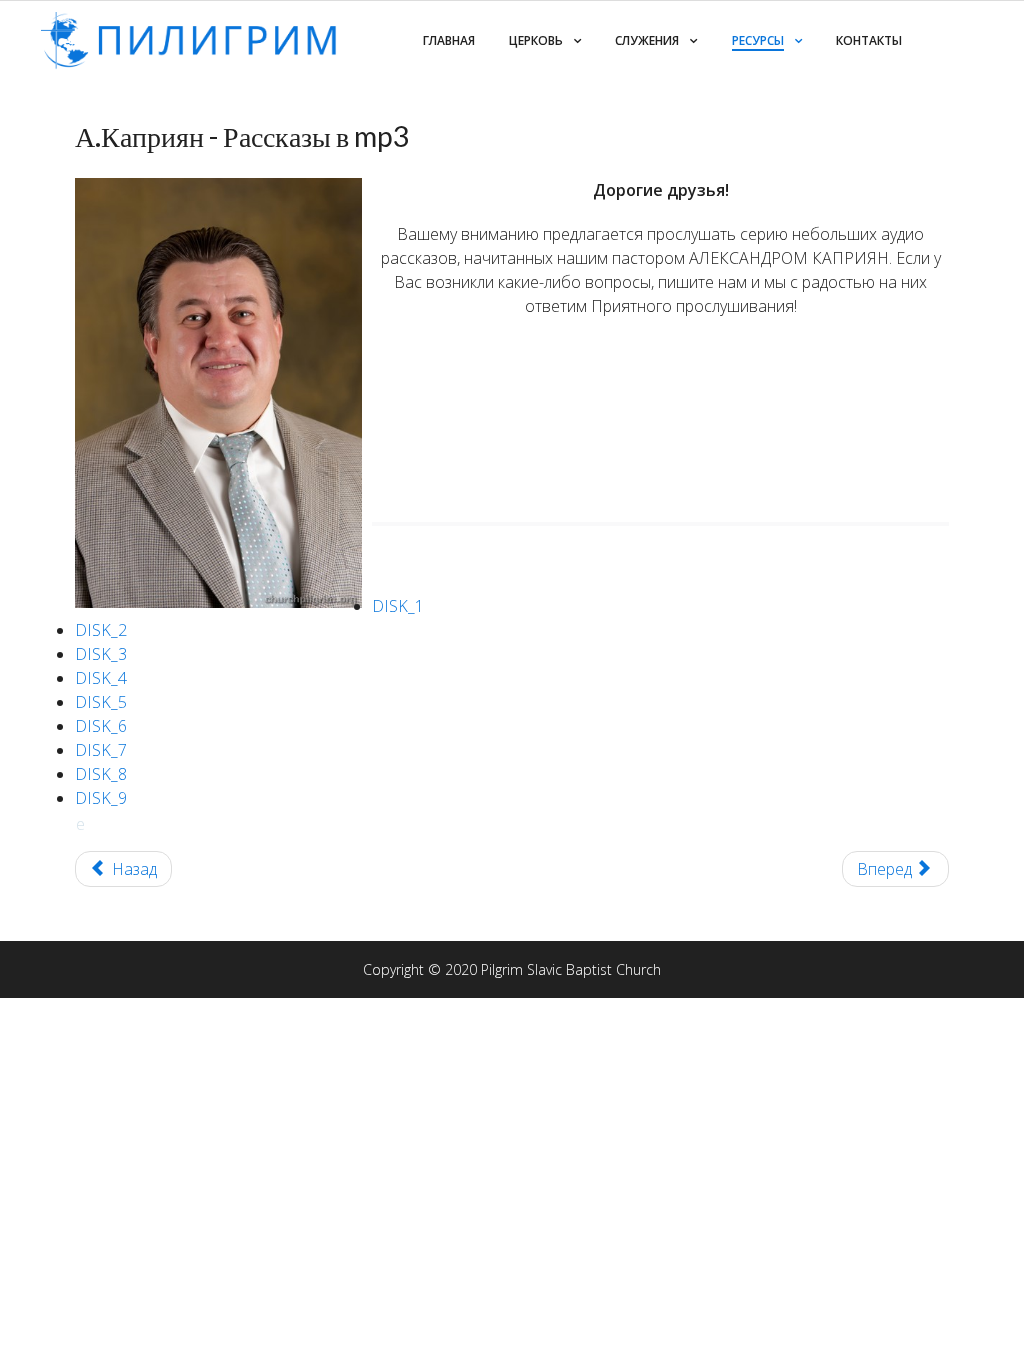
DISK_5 (101, 702)
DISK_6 (101, 726)
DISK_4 (101, 678)
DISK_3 (101, 654)
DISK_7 (101, 750)
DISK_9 (101, 798)
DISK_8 (101, 774)
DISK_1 (398, 606)
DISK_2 (101, 630)
